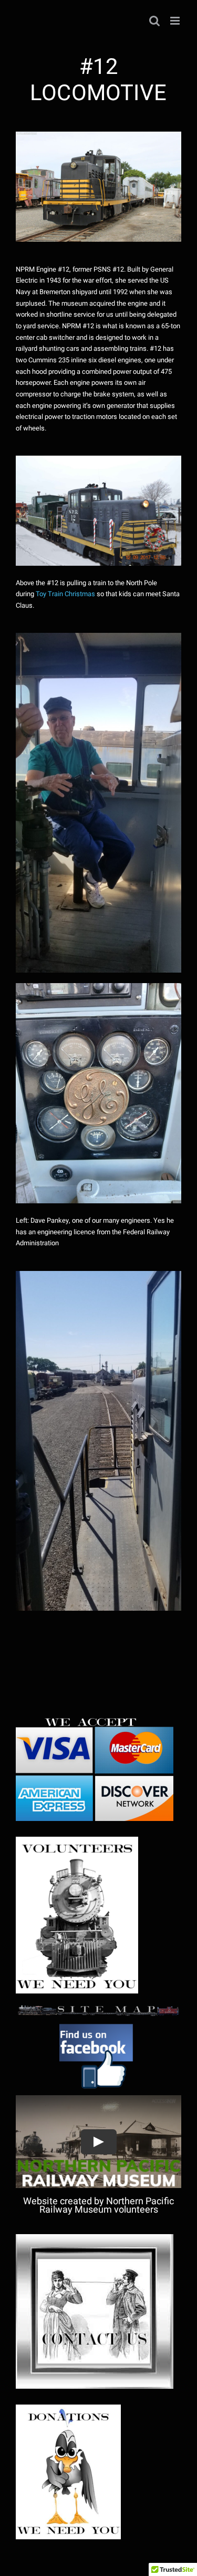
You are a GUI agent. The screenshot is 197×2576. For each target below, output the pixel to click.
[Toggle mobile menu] (176, 21)
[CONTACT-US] (95, 2239)
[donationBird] (68, 2409)
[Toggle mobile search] (154, 21)
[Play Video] (99, 2141)
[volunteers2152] (77, 1841)
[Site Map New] (98, 2008)
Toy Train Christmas (65, 594)
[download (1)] (99, 2021)
